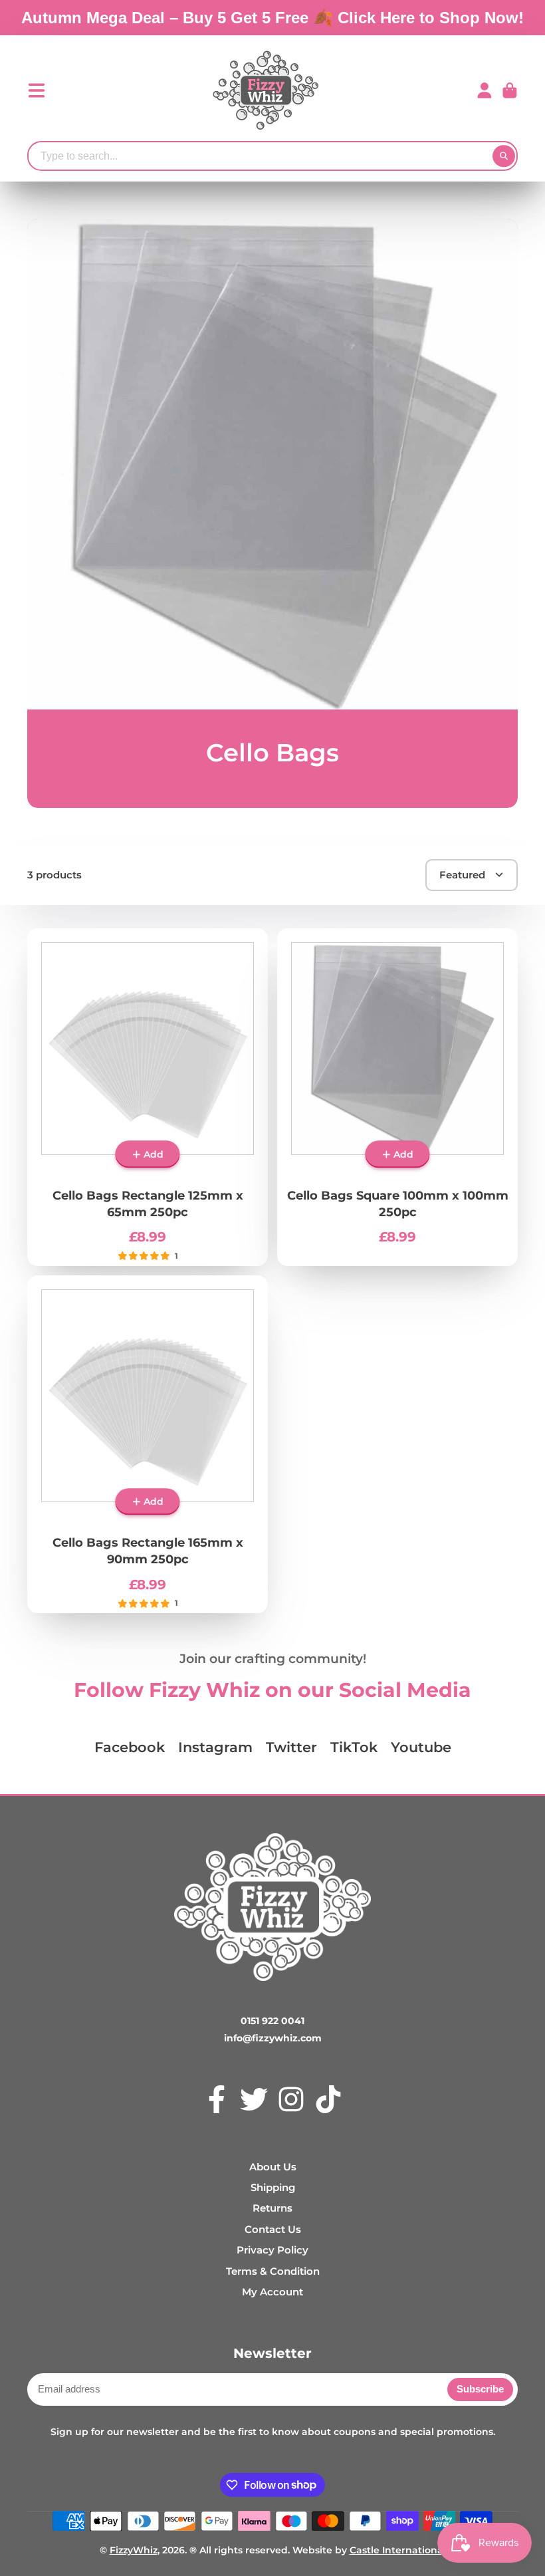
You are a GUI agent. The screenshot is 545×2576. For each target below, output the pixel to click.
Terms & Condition (273, 2271)
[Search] (504, 156)
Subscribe (480, 2389)
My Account (272, 2292)
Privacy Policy (272, 2250)
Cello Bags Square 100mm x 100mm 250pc (397, 1097)
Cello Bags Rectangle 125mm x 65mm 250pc (148, 1097)
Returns (272, 2208)
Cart (510, 90)
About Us (273, 2167)
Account (485, 90)
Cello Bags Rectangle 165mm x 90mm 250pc (148, 1444)
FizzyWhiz (134, 2550)
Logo (266, 90)
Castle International (398, 2550)
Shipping (273, 2187)
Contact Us (273, 2229)
